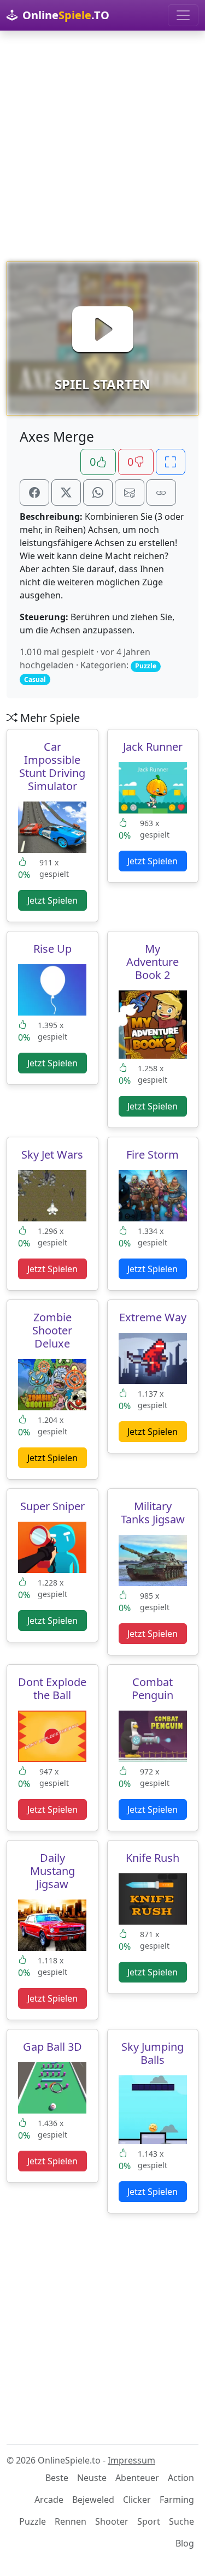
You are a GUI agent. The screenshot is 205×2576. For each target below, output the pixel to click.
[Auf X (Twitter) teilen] (66, 492)
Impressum (131, 2460)
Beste (57, 2478)
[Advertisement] (102, 146)
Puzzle (33, 2521)
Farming (177, 2500)
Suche (181, 2521)
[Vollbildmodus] (171, 462)
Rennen (71, 2521)
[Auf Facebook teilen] (34, 492)
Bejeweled (93, 2500)
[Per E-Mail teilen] (130, 492)
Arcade (49, 2500)
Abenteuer (137, 2478)
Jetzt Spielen (52, 900)
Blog (185, 2543)
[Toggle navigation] (183, 15)
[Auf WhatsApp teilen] (98, 492)
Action (181, 2478)
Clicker (137, 2500)
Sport (149, 2521)
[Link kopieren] (161, 492)
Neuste (92, 2478)
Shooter (112, 2521)
